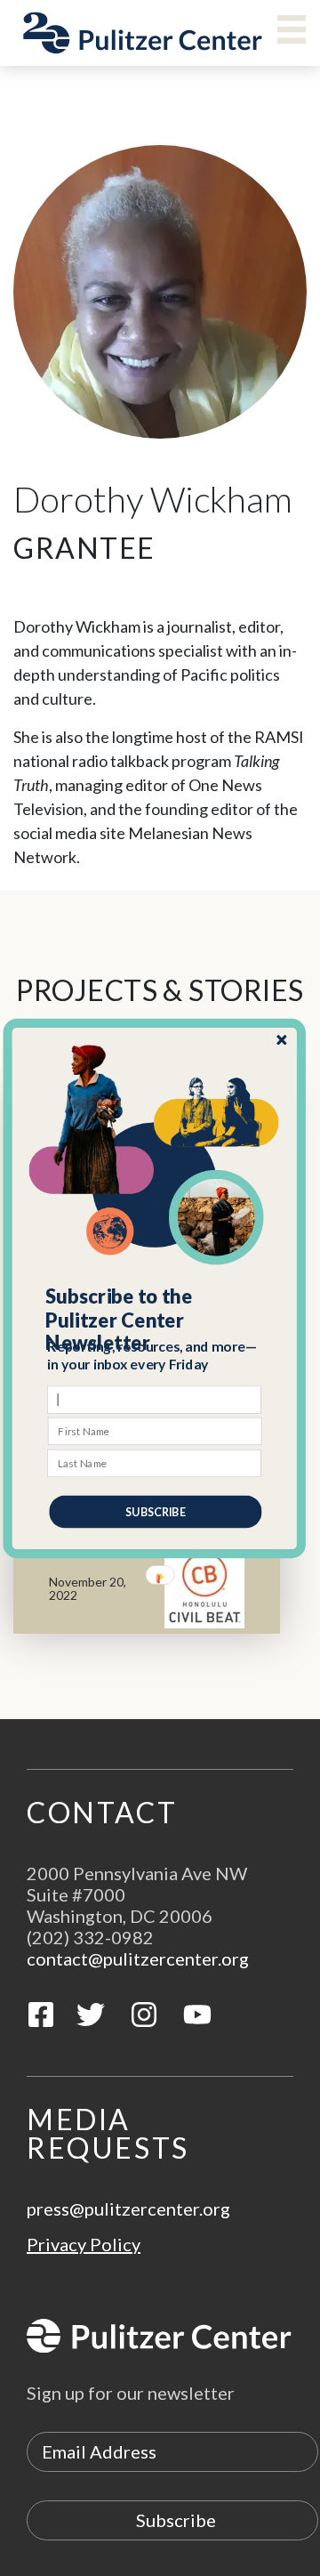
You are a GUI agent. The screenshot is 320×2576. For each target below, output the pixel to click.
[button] (155, 1319)
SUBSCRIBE (155, 1511)
